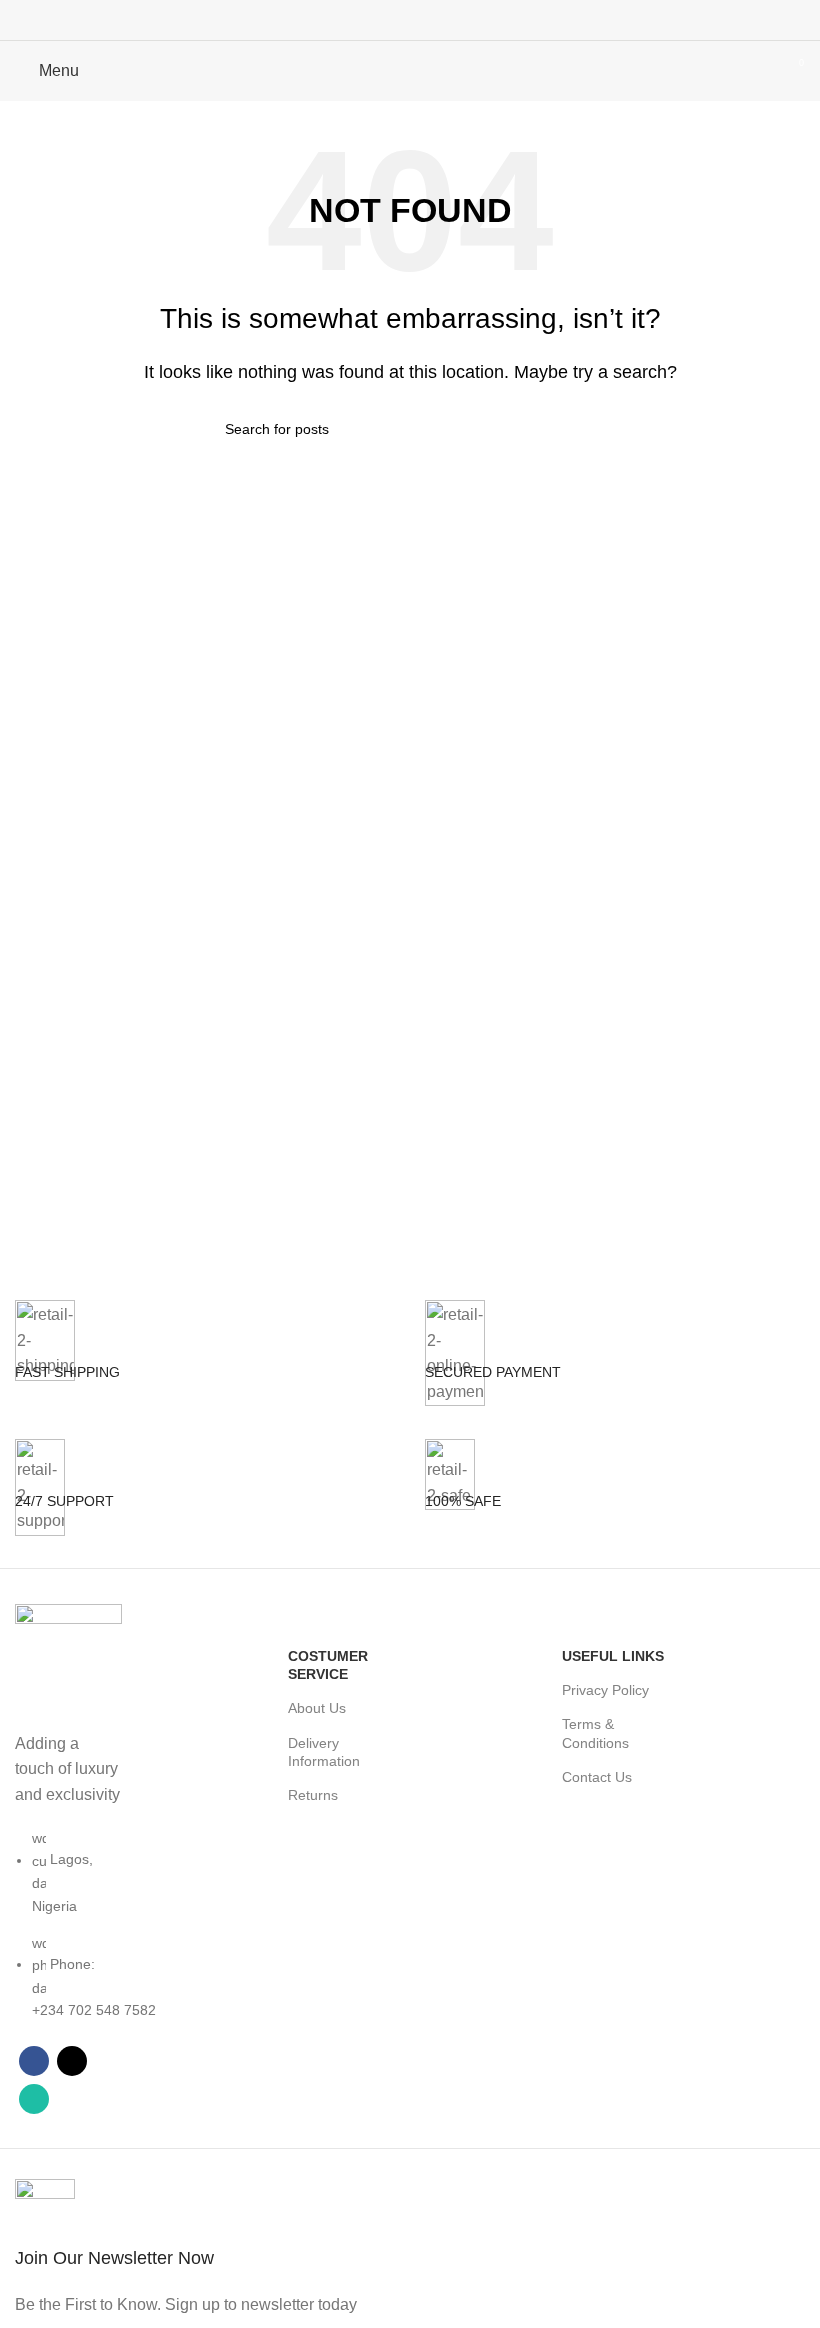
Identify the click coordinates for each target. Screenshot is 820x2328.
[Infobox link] (205, 1369)
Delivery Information (324, 1752)
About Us (317, 1708)
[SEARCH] (587, 429)
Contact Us (597, 1777)
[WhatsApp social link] (436, 20)
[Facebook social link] (384, 20)
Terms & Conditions (595, 1733)
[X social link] (410, 20)
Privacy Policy (605, 1690)
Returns (313, 1795)
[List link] (68, 1876)
